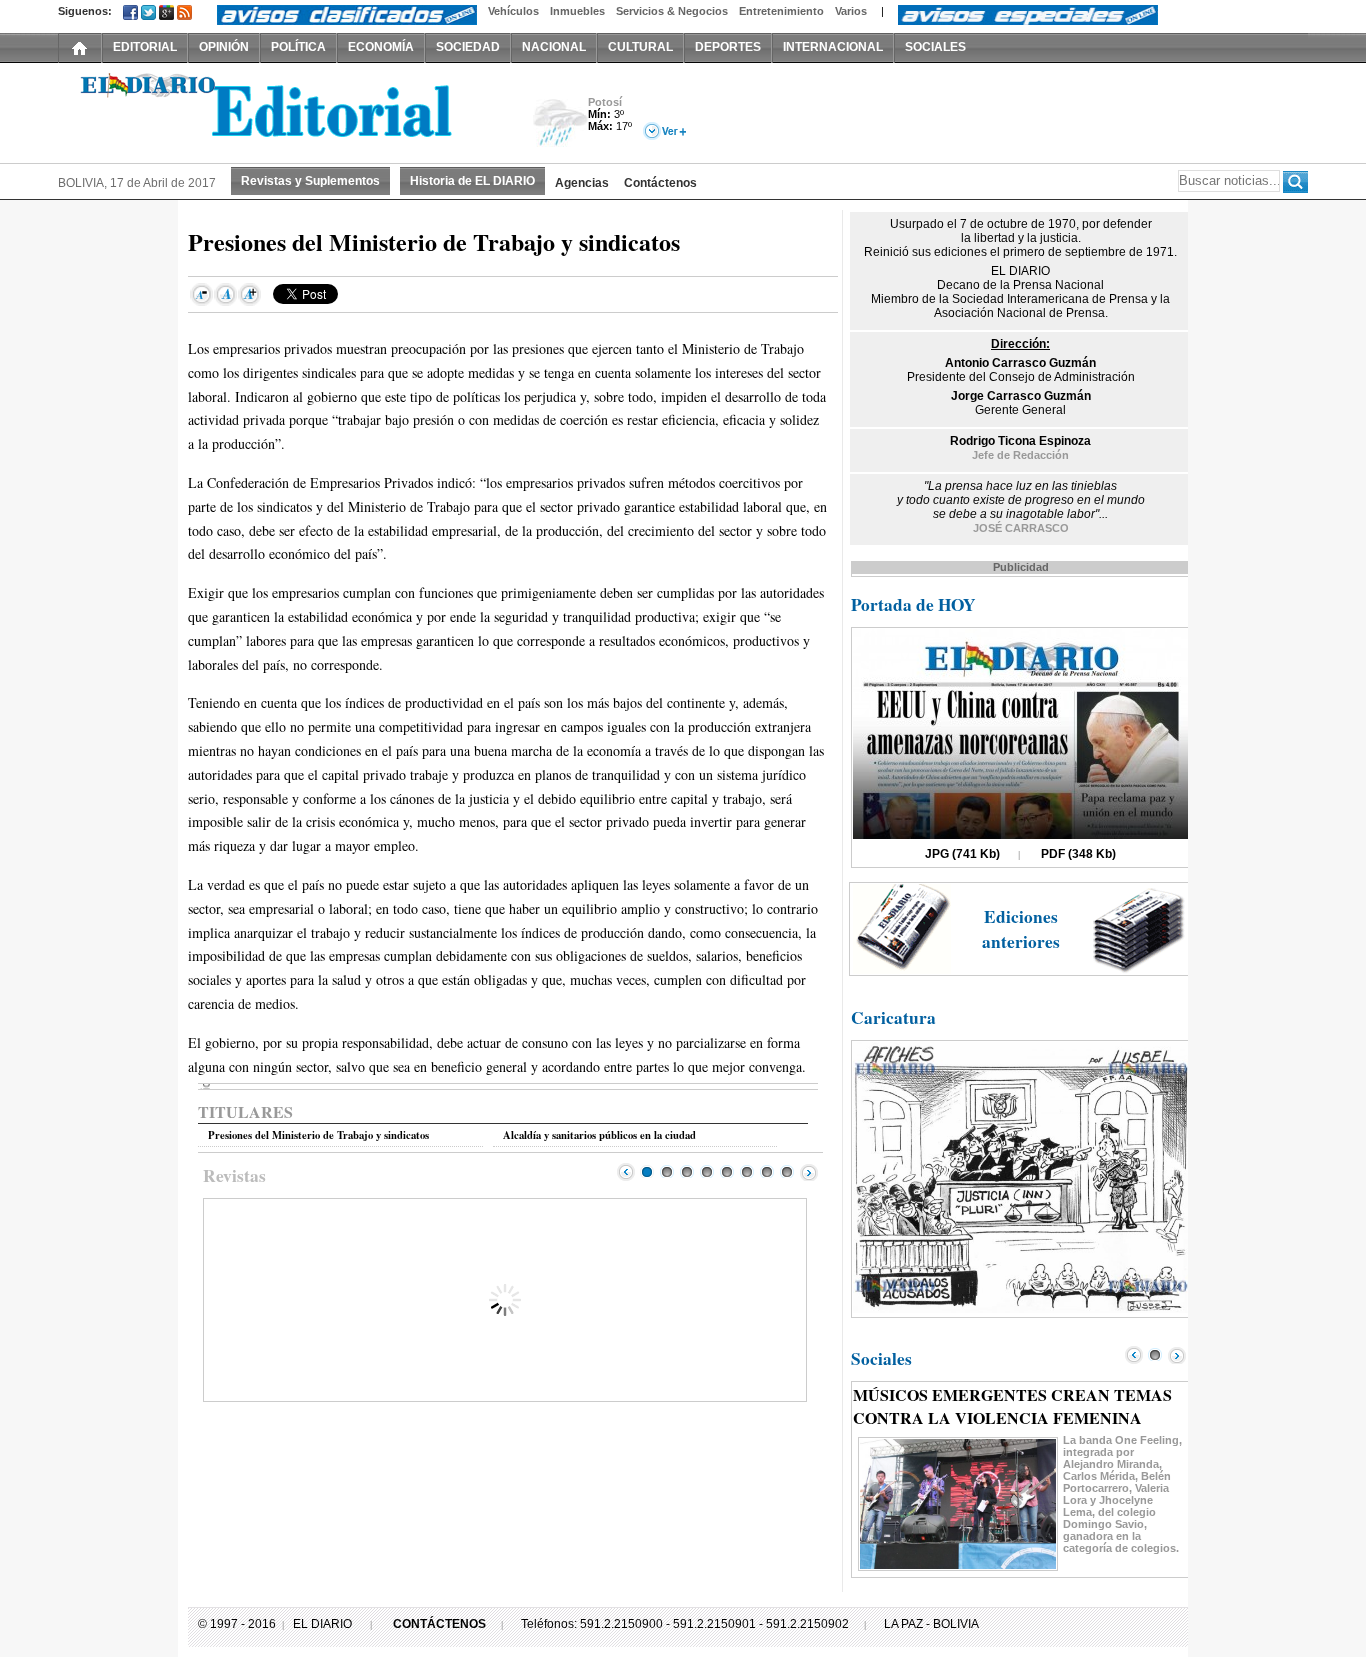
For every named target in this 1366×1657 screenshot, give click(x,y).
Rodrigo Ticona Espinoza (1020, 441)
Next (809, 1172)
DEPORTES (728, 47)
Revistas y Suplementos (310, 181)
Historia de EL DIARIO (472, 181)
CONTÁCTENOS (439, 1624)
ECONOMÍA (381, 47)
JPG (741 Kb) (962, 854)
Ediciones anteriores (1021, 929)
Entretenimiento (781, 11)
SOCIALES (935, 47)
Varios (851, 11)
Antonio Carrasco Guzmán (1020, 363)
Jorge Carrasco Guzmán (1021, 396)
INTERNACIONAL (833, 47)
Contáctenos (660, 183)
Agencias (582, 183)
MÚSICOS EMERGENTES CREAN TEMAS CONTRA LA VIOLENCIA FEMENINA (1012, 1406)
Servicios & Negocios (672, 11)
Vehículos (513, 11)
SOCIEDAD (468, 47)
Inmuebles (577, 11)
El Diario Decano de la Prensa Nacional (283, 111)
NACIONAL (554, 47)
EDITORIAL (145, 47)
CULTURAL (640, 47)
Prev (626, 1172)
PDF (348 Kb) (1078, 854)
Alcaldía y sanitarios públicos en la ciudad (599, 1135)
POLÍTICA (298, 47)
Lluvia (560, 123)
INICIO (80, 47)
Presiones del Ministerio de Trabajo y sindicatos (318, 1135)
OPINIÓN (224, 47)
